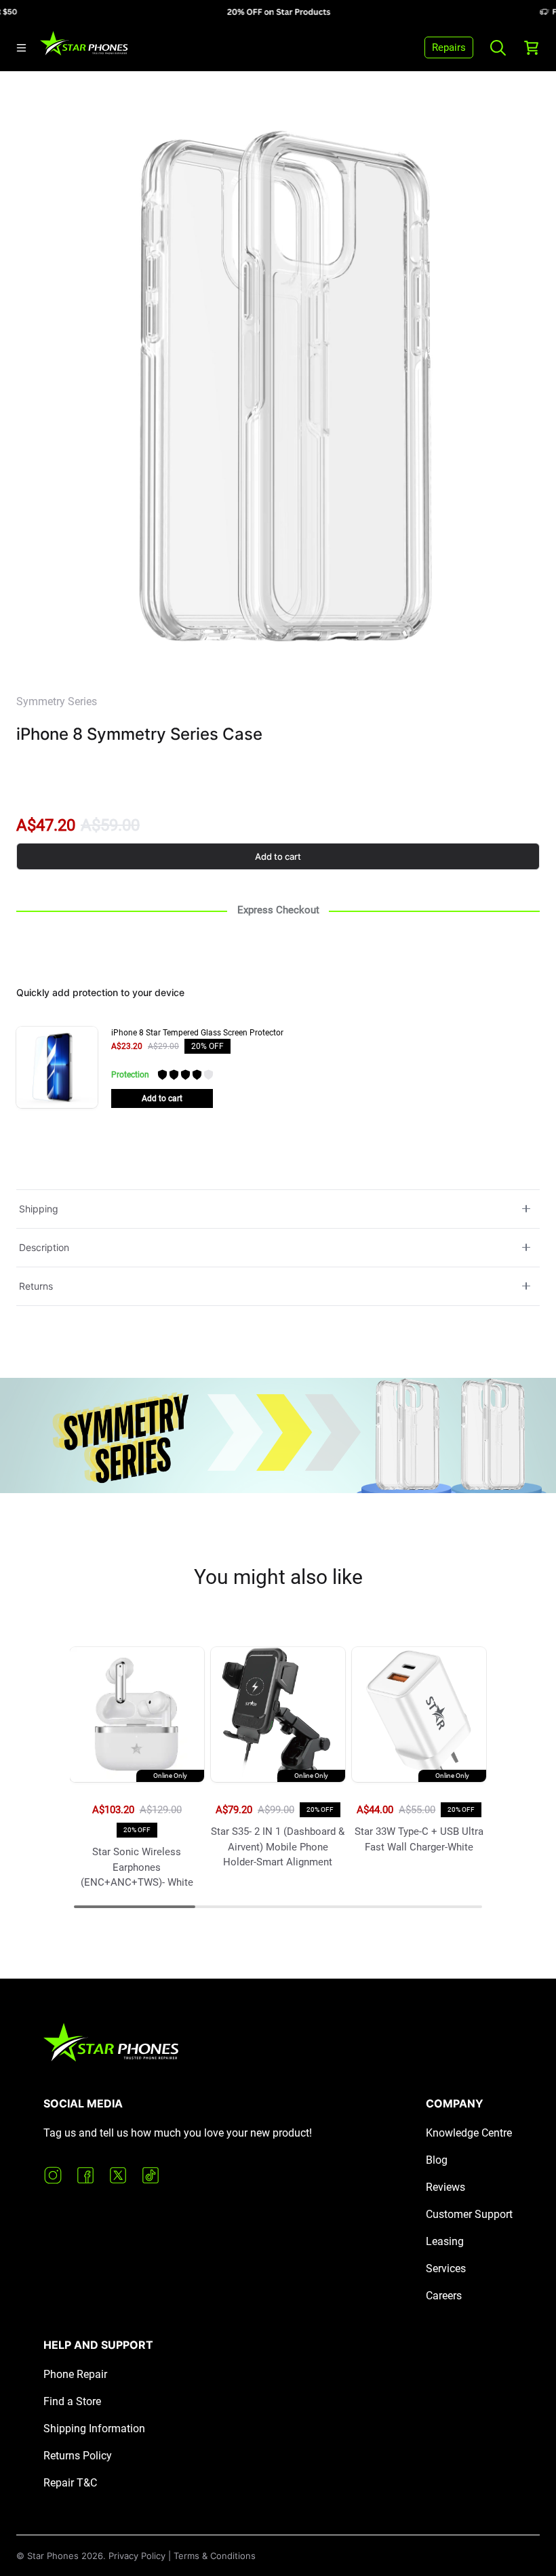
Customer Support (469, 2214)
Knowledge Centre (469, 2133)
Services (446, 2268)
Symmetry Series (57, 701)
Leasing (445, 2241)
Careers (444, 2296)
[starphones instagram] (53, 2175)
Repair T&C (70, 2483)
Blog (437, 2160)
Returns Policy (78, 2456)
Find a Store (72, 2401)
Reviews (445, 2187)
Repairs (449, 47)
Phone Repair (75, 2374)
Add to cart (278, 856)
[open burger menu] (21, 48)
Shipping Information (94, 2429)
